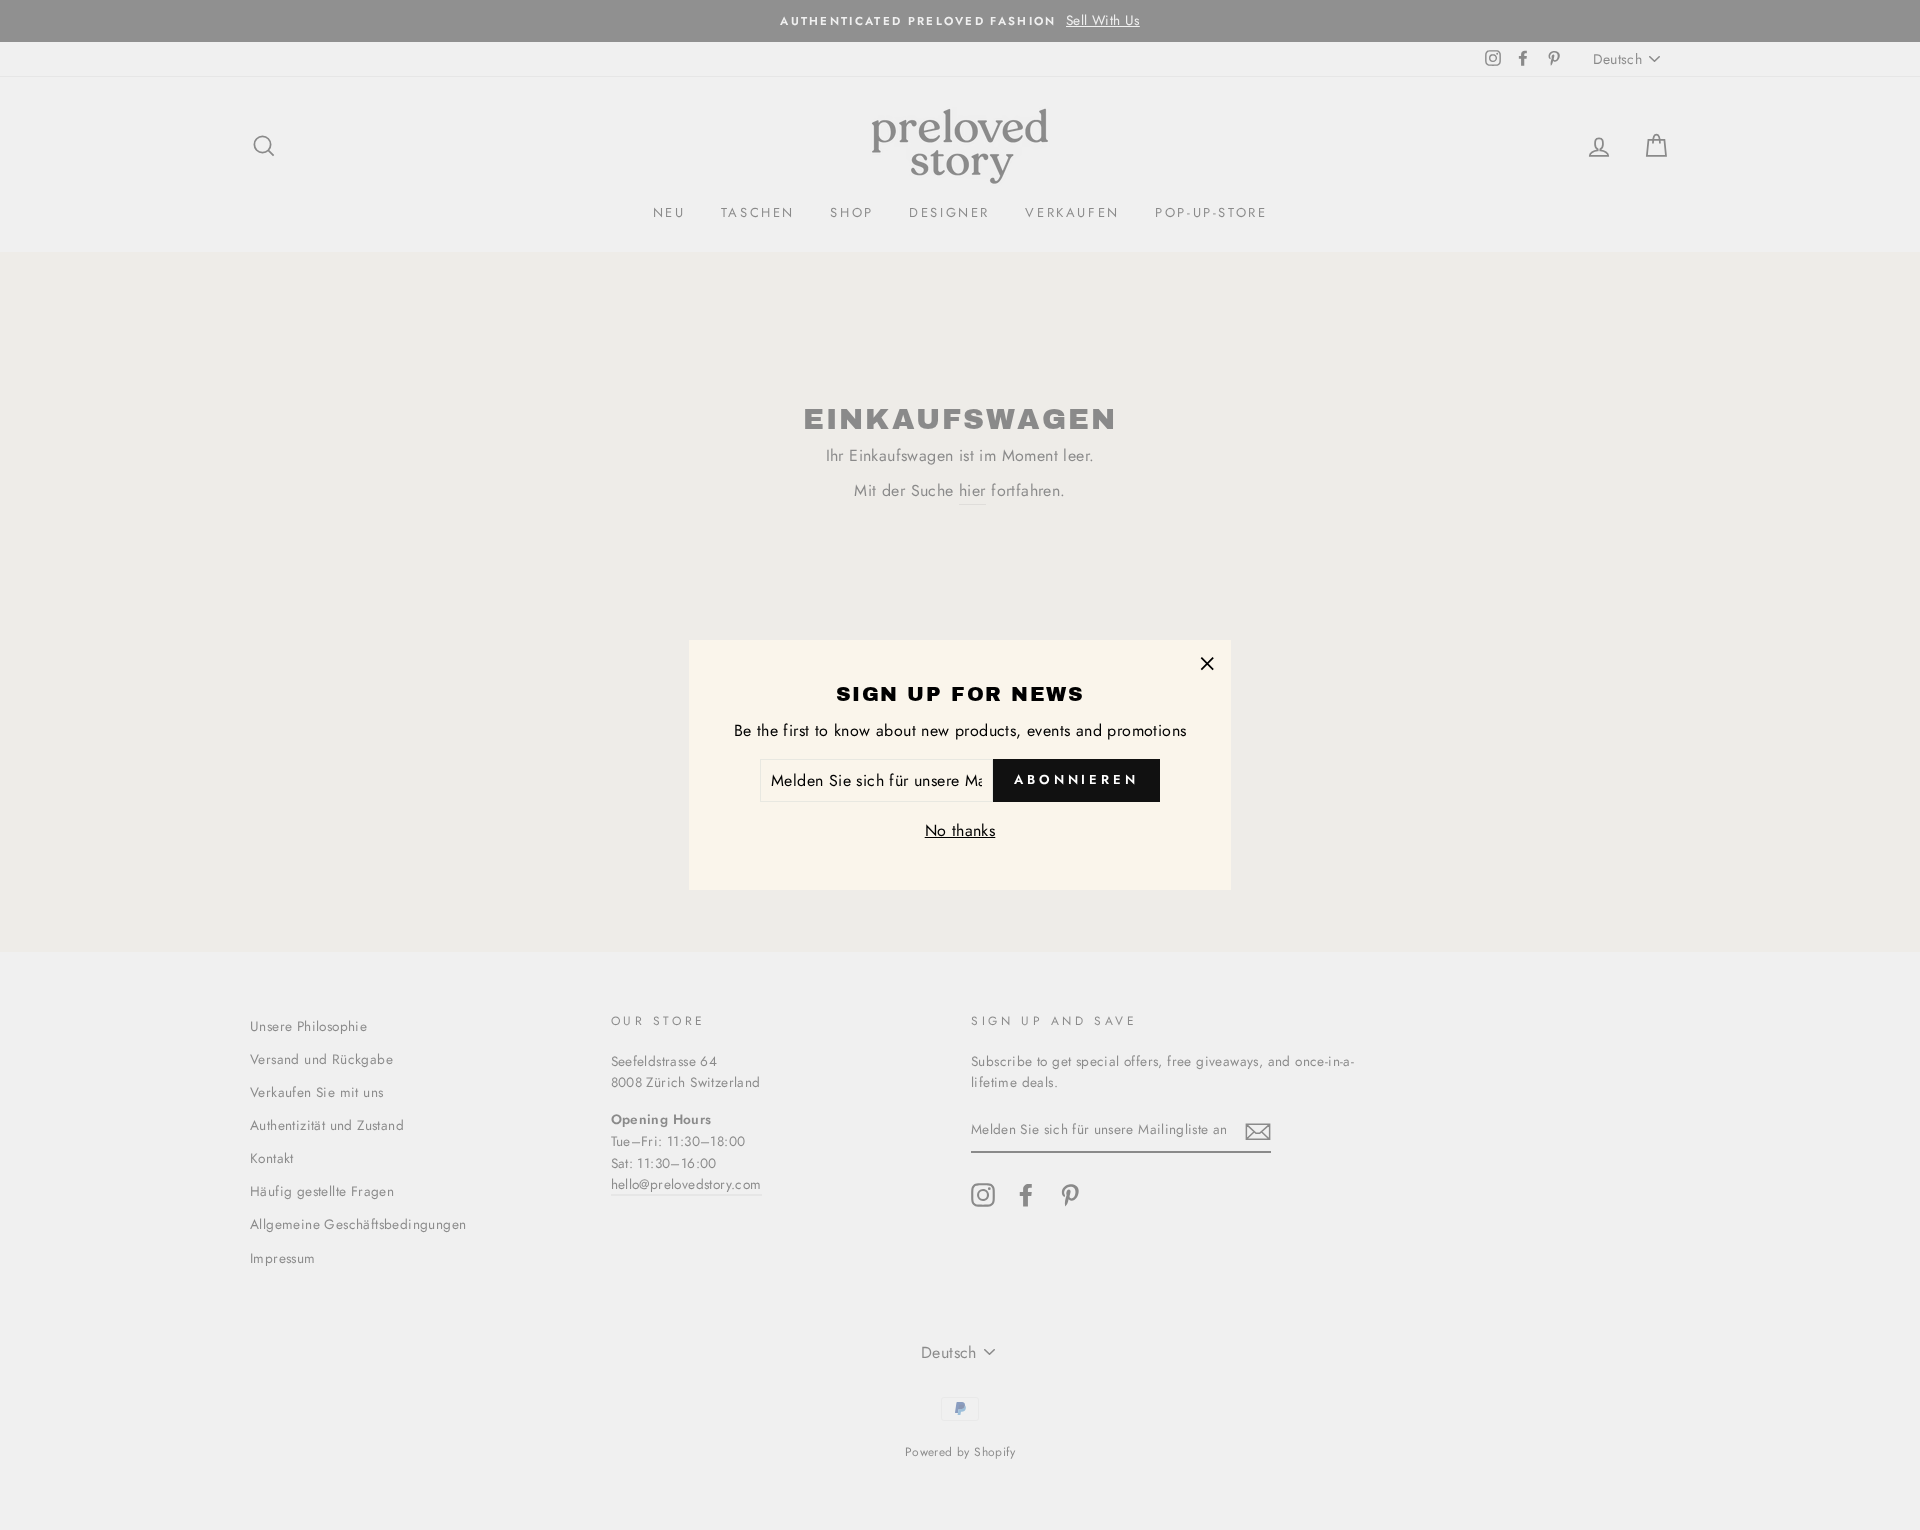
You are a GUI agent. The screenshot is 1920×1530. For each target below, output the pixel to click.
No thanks (960, 830)
